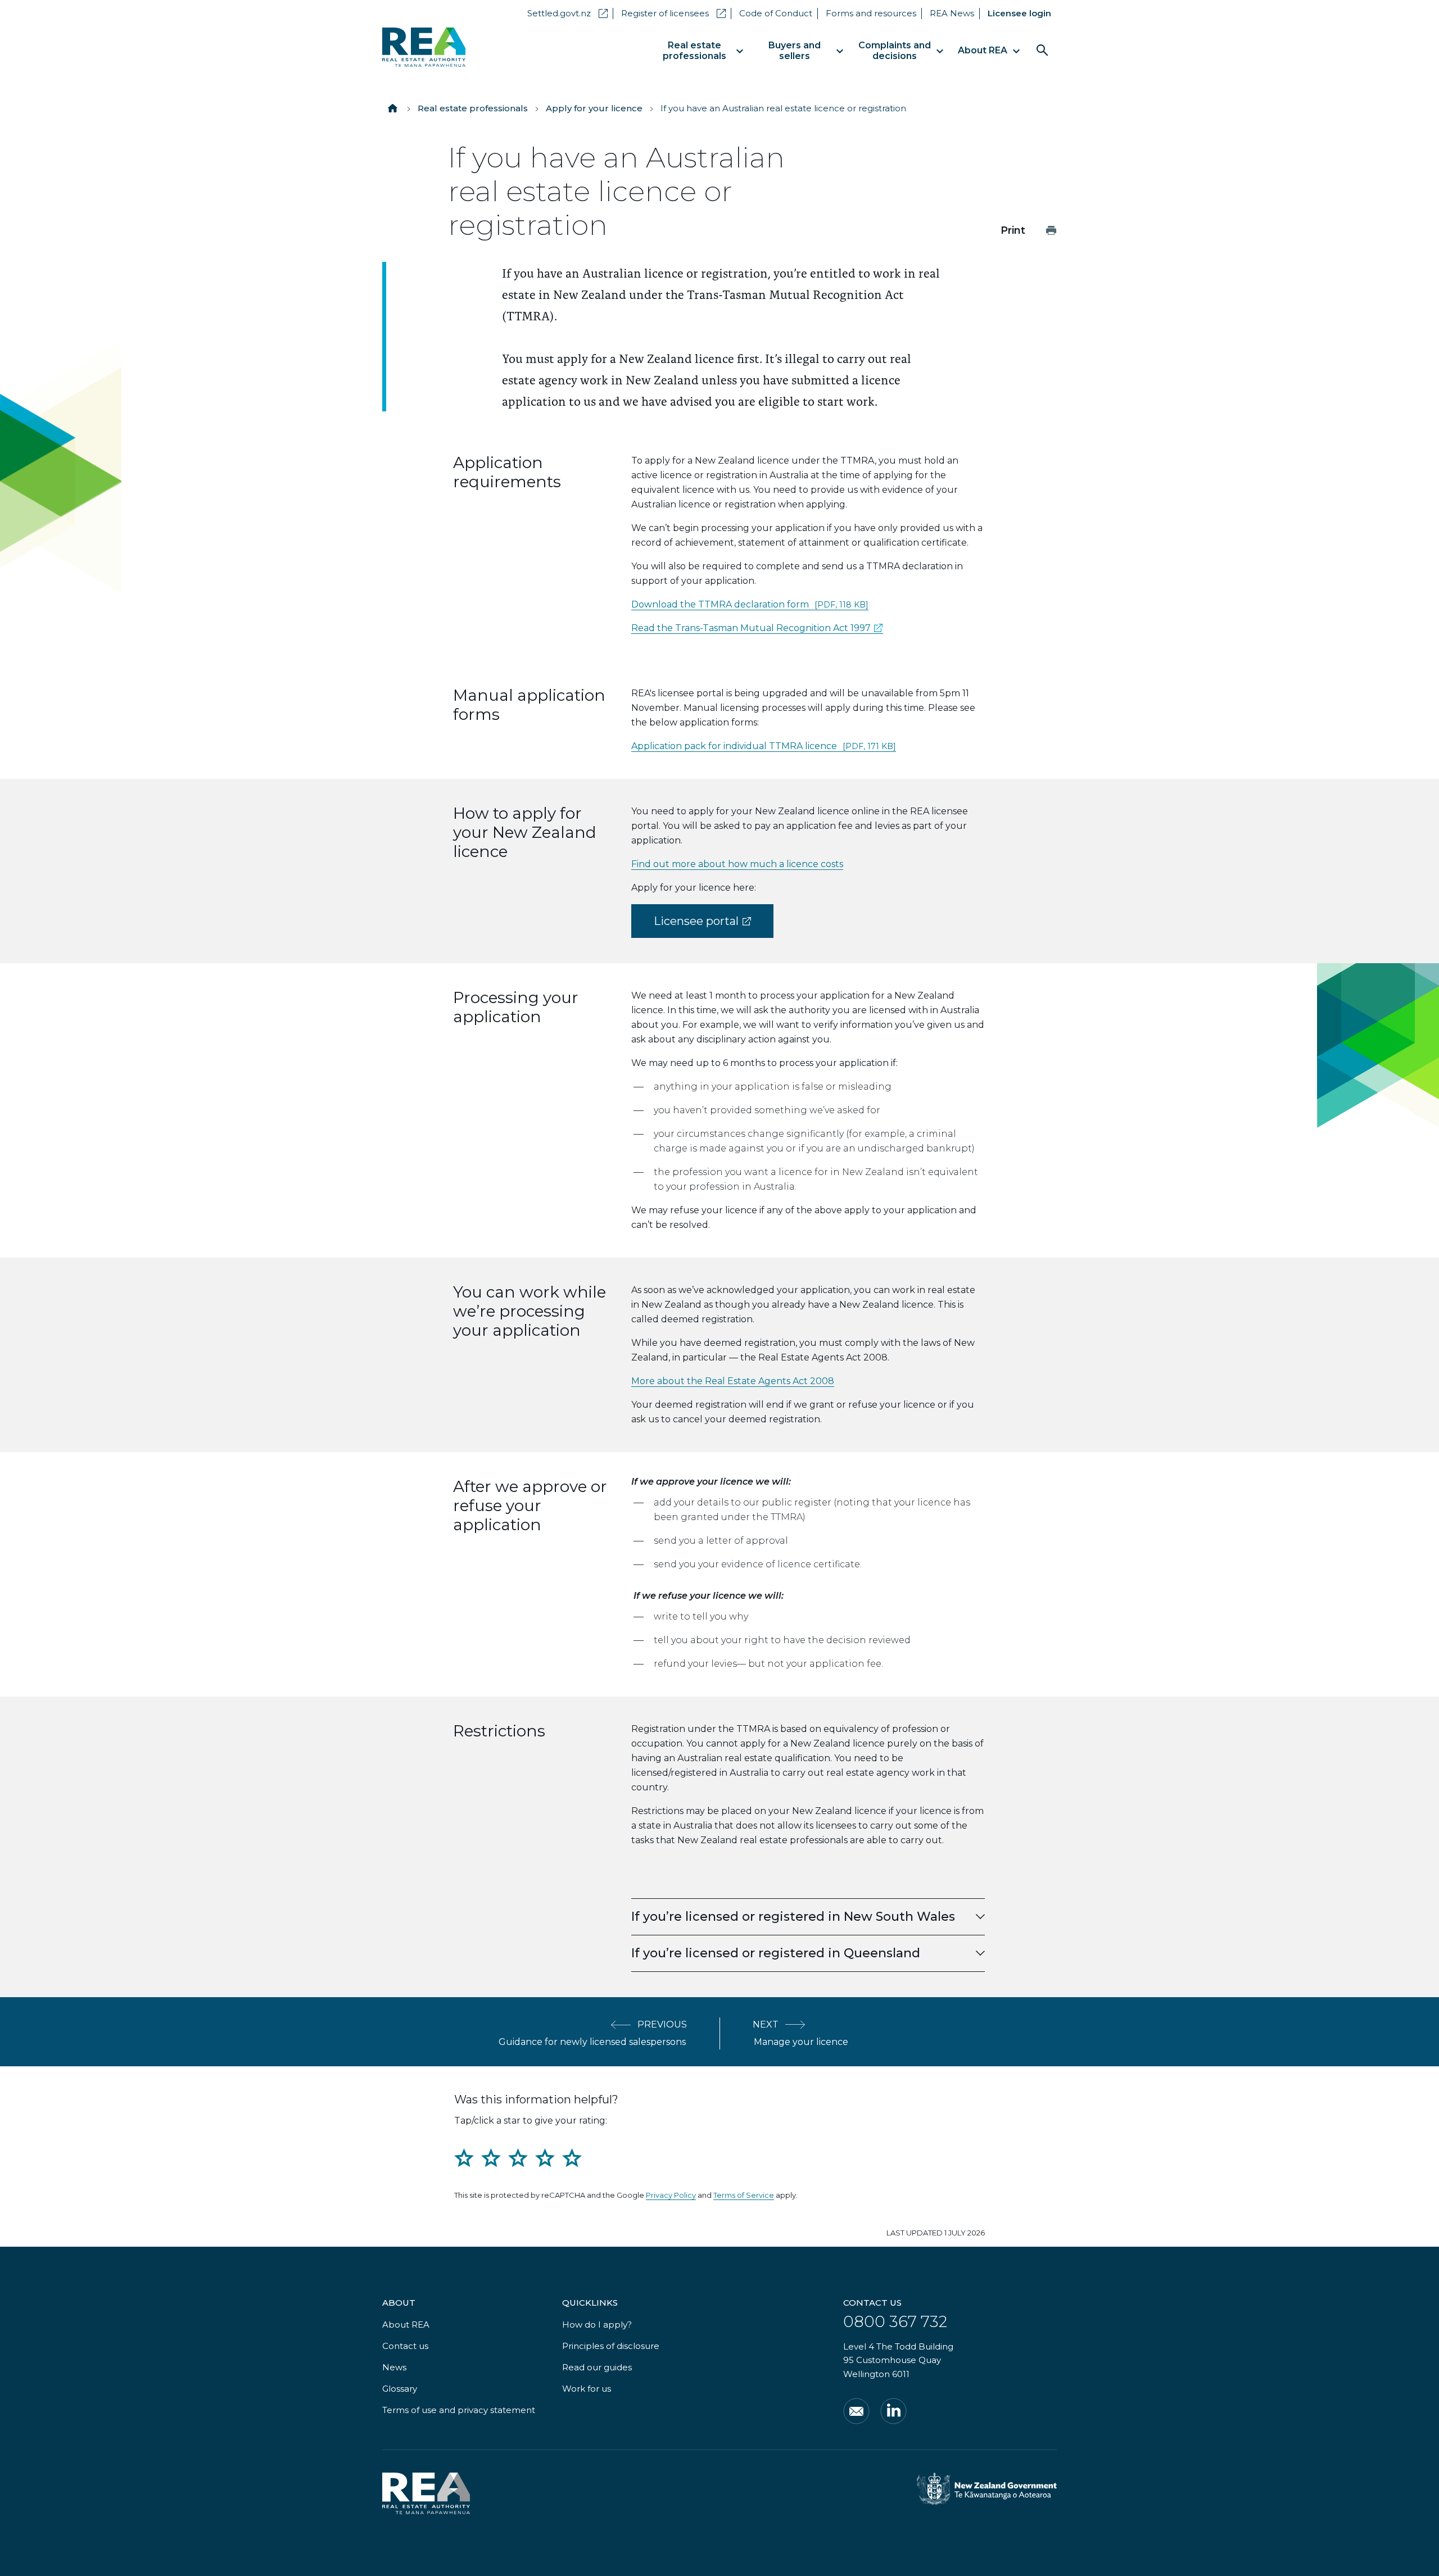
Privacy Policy (671, 2195)
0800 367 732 (895, 2321)
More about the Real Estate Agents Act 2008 (733, 1381)
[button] (808, 1917)
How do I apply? (597, 2325)
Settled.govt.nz (567, 13)
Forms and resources (871, 13)
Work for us (587, 2389)
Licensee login (1019, 13)
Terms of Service (744, 2195)
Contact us (405, 2346)
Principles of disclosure (611, 2346)
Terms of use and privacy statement (459, 2410)
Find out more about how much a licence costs (737, 864)
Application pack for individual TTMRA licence (764, 746)
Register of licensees (673, 13)
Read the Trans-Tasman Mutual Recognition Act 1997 (757, 628)
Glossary (400, 2389)
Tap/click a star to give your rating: (531, 2121)
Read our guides (597, 2367)
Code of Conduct (776, 13)
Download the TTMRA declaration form (750, 604)
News (394, 2367)
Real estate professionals (473, 108)
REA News (952, 13)
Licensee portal (714, 926)
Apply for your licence (594, 108)
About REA (406, 2325)
